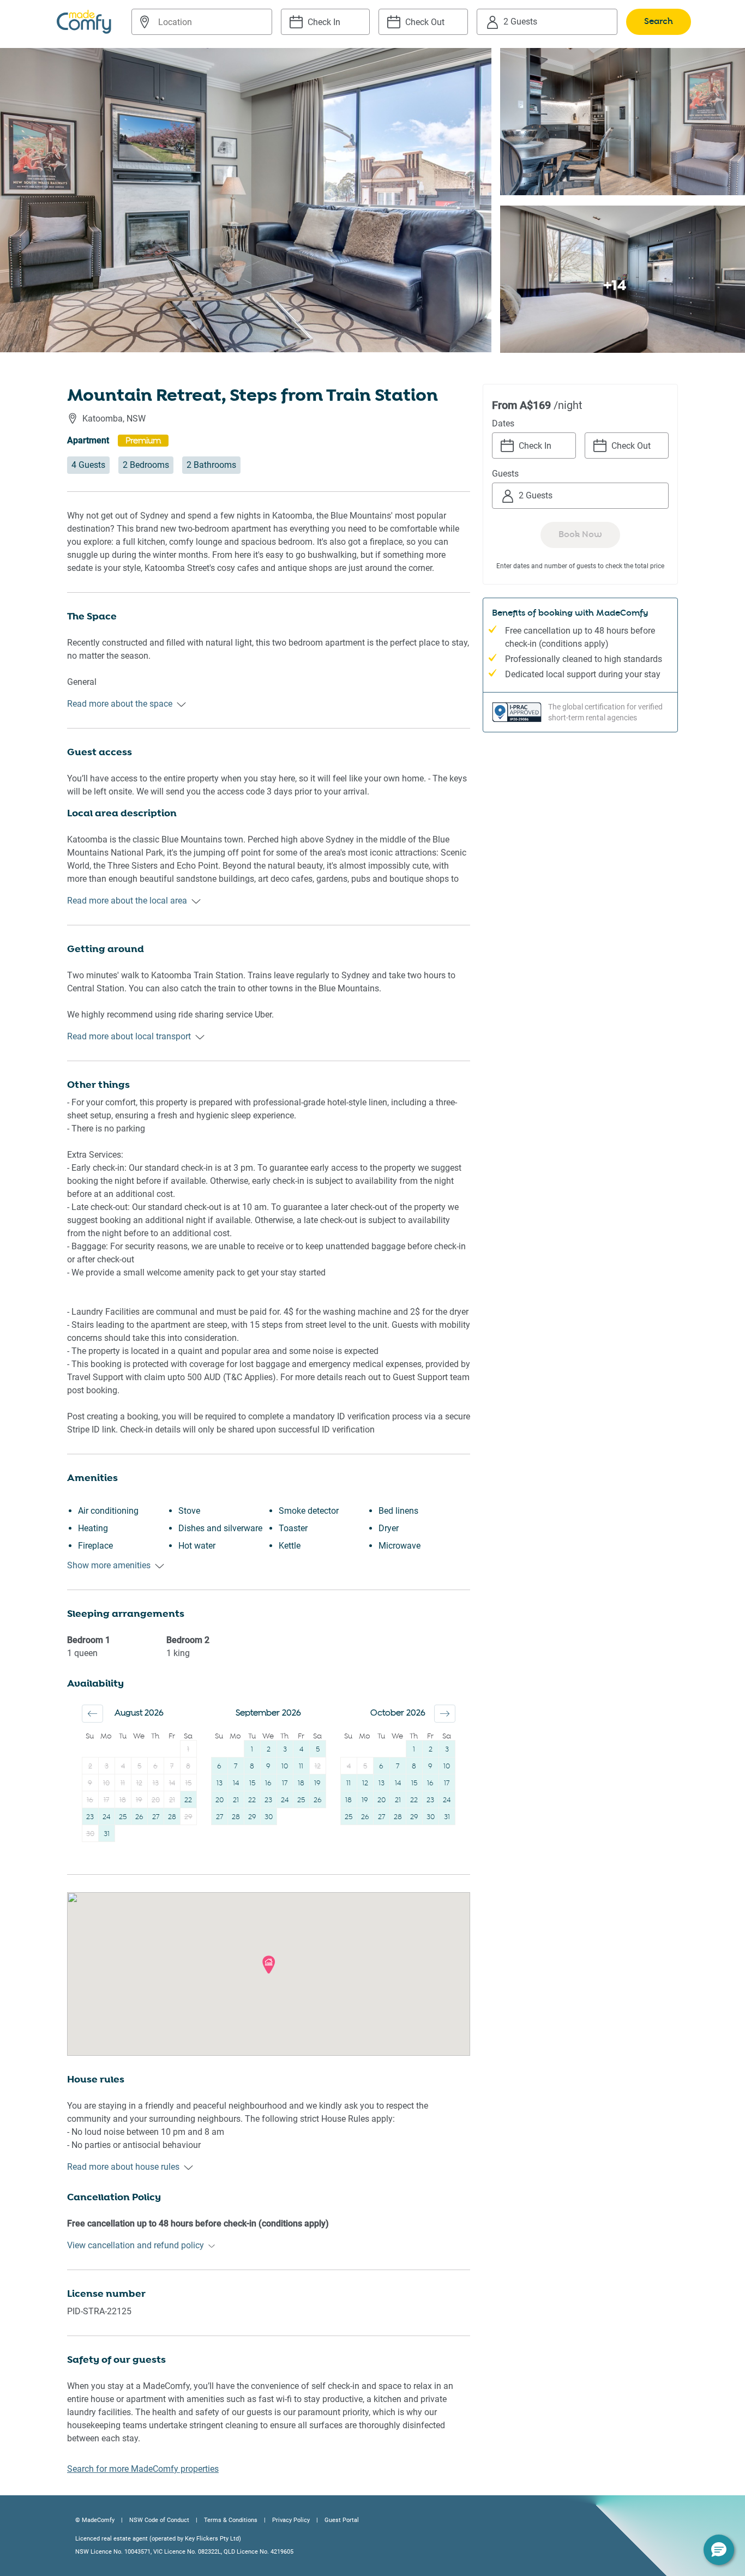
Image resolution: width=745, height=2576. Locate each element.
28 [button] (172, 1817)
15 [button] (188, 1783)
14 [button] (172, 1783)
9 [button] (90, 1783)
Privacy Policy (291, 2520)
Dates (503, 423)
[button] (92, 1714)
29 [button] (188, 1817)
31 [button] (107, 1834)
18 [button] (123, 1800)
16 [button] (90, 1800)
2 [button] (90, 1767)
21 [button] (172, 1800)
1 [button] (188, 1750)
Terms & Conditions (231, 2520)
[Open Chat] (719, 2550)
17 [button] (106, 1800)
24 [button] (106, 1817)
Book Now (580, 535)
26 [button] (139, 1817)
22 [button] (188, 1800)
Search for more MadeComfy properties (143, 2469)
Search (659, 22)
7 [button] (172, 1767)
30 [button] (90, 1834)
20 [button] (156, 1800)
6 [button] (155, 1767)
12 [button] (139, 1783)
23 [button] (90, 1817)
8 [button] (188, 1767)
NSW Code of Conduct (159, 2520)
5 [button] (139, 1767)
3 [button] (107, 1767)
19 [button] (139, 1800)
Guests (505, 474)
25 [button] (123, 1817)
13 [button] (156, 1783)
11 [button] (123, 1783)
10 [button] (106, 1783)
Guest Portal (342, 2520)
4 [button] (123, 1767)
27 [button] (156, 1817)
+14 (615, 285)
